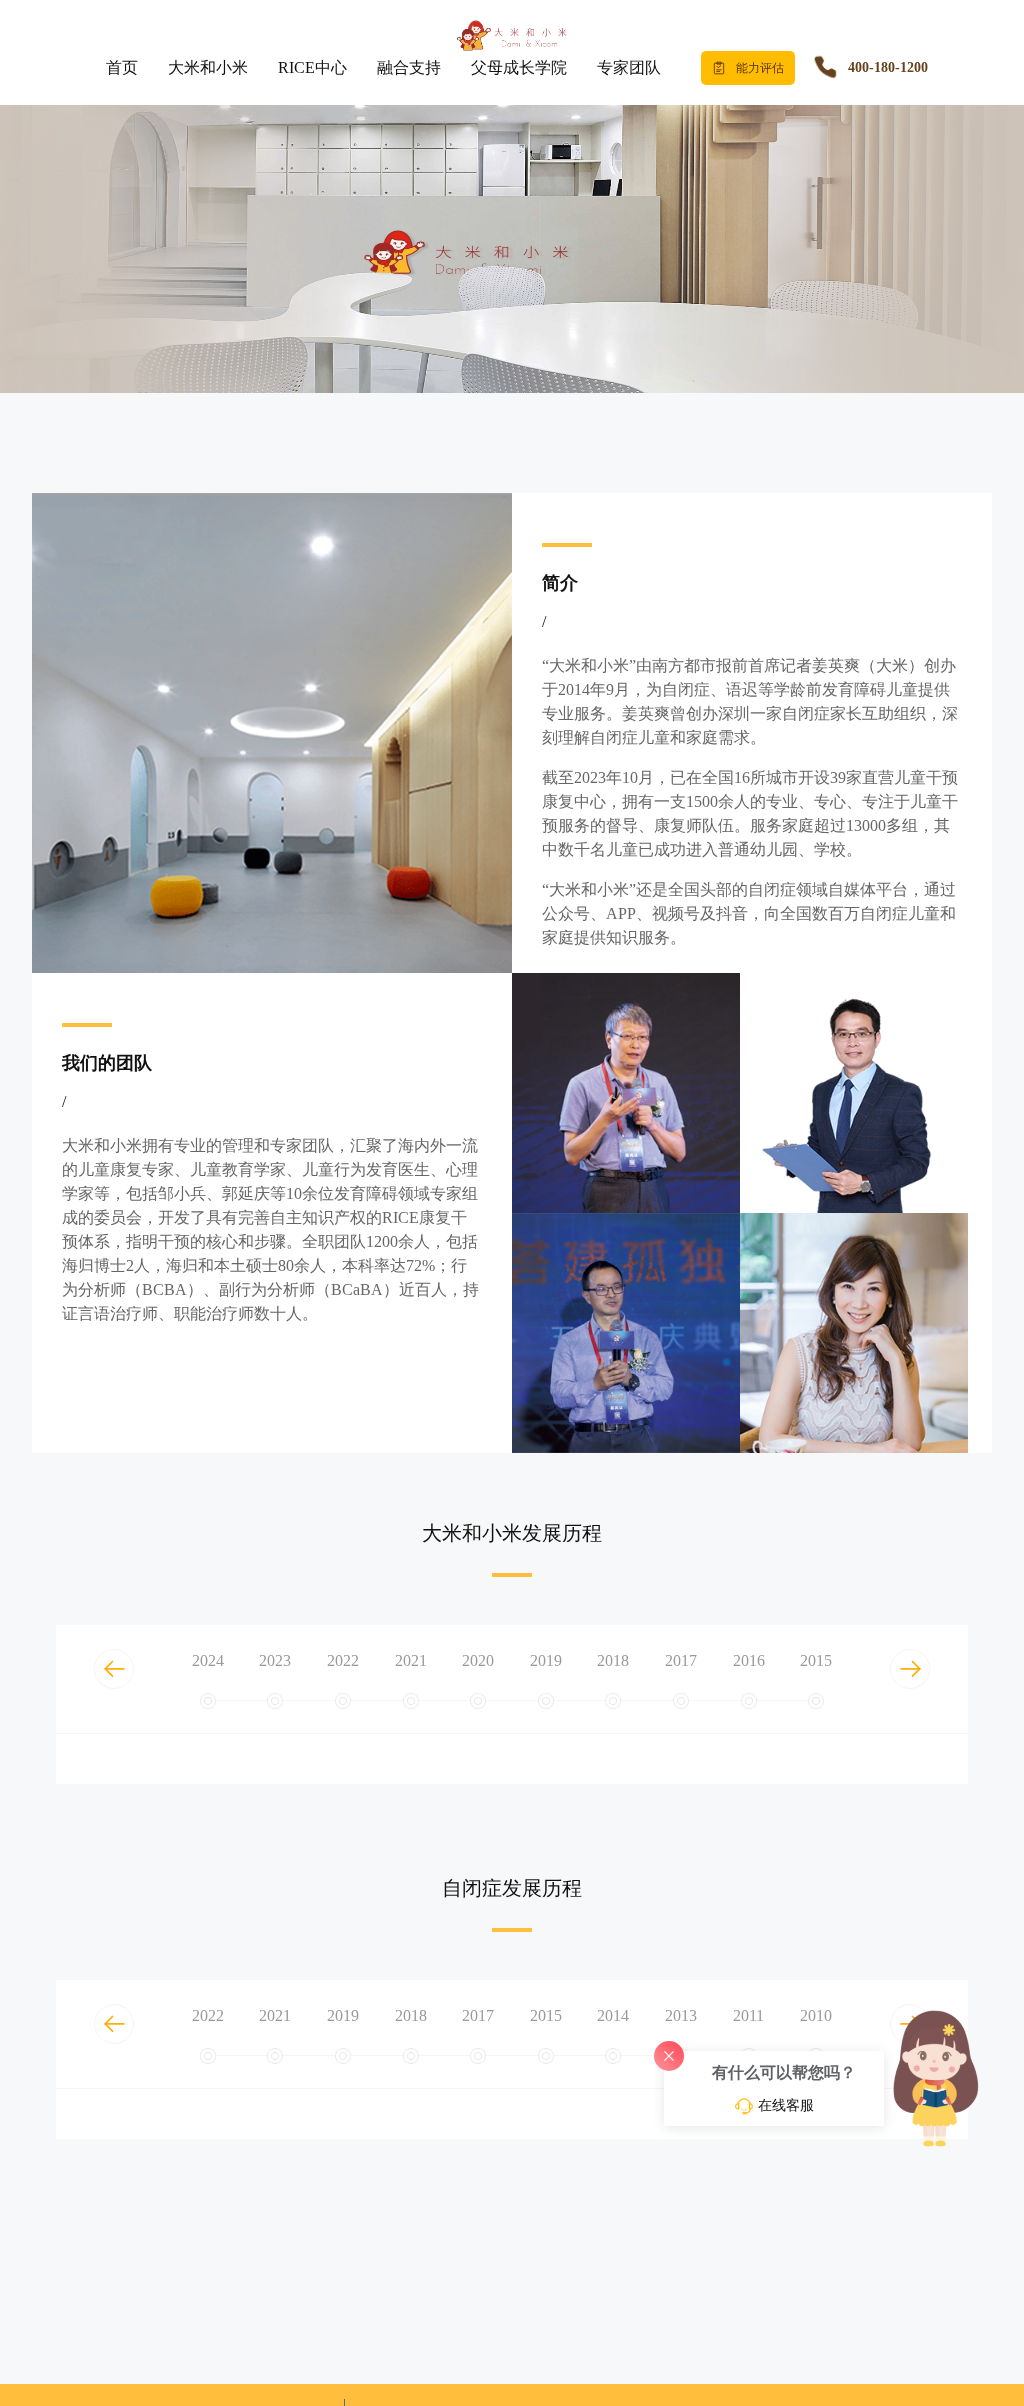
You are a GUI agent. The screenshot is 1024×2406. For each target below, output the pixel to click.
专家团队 (629, 67)
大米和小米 (208, 67)
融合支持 (409, 67)
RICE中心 (312, 67)
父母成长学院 (519, 67)
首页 (122, 67)
